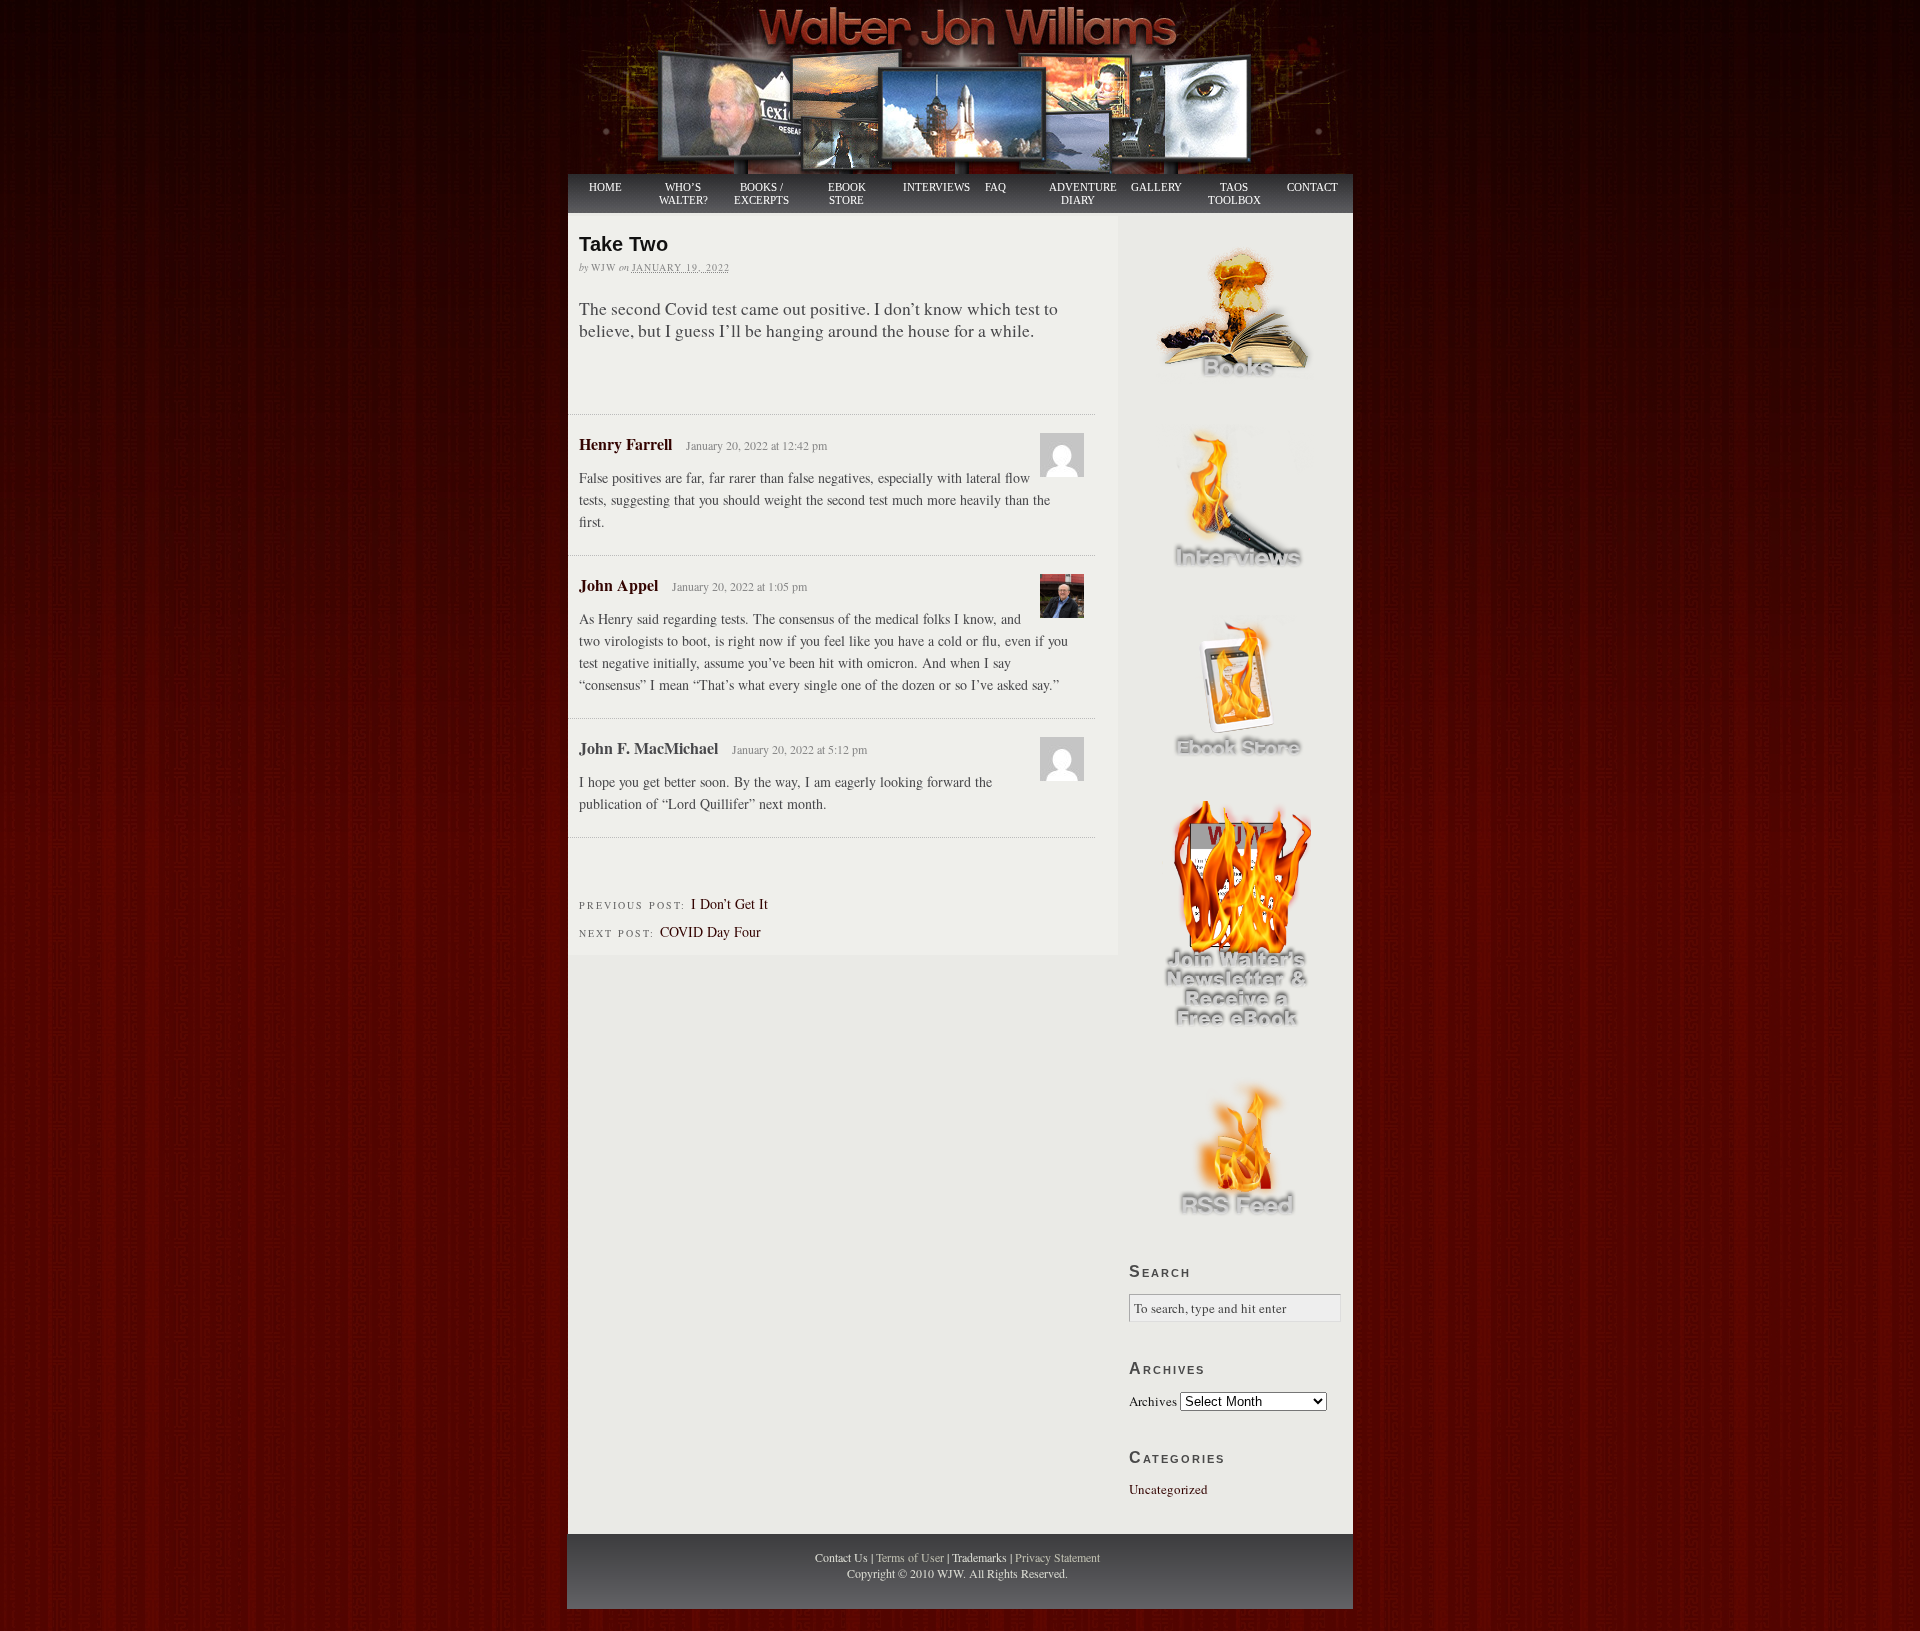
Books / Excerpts (761, 194)
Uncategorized (1168, 1489)
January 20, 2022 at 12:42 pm (756, 445)
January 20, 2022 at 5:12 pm (799, 749)
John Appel (618, 584)
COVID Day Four (710, 931)
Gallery (1156, 187)
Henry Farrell (625, 443)
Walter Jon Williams (972, 87)
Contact (1312, 187)
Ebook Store (847, 194)
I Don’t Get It (729, 903)
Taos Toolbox (1234, 194)
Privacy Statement (1057, 1557)
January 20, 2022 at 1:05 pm (739, 586)
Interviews (926, 187)
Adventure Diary (1082, 194)
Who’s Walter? (683, 194)
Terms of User (911, 1557)
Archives (1153, 1401)
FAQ (995, 187)
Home (605, 187)
